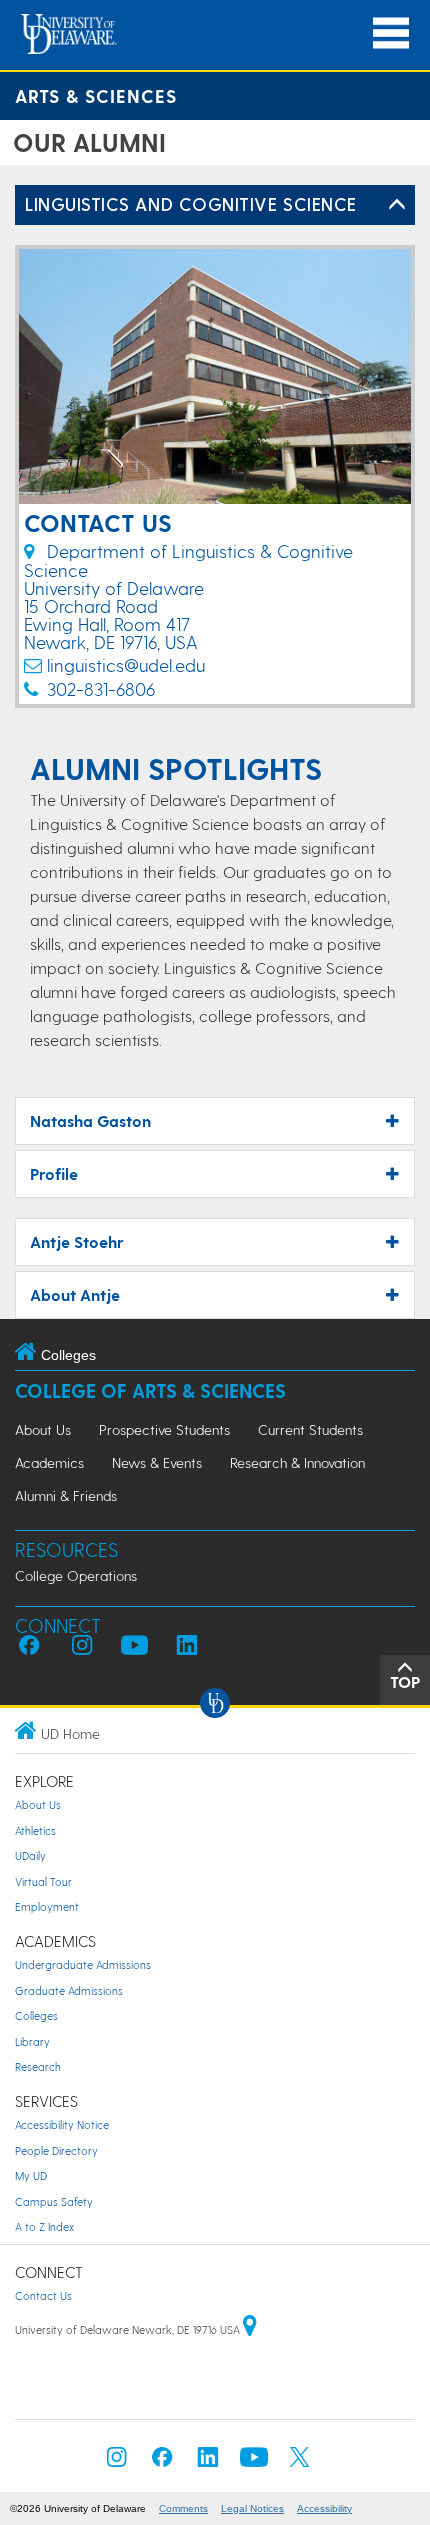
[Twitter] (300, 2462)
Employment (47, 1906)
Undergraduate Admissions (83, 1964)
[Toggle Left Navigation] (397, 205)
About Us (43, 1429)
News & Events (157, 1462)
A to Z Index (44, 2226)
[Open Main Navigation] (391, 33)
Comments (183, 2508)
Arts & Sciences (96, 95)
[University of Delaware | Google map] (250, 2329)
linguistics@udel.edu (126, 664)
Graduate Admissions (69, 1990)
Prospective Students (164, 1429)
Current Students (310, 1429)
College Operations (76, 1575)
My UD (31, 2175)
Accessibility (324, 2508)
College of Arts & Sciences (150, 1390)
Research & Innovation (297, 1462)
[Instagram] (117, 2462)
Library (32, 2041)
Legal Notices (252, 2508)
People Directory (56, 2150)
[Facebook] (162, 2462)
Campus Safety (54, 2201)
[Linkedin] (208, 2462)
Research (38, 2066)
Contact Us (43, 2295)
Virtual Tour (43, 1881)
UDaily (30, 1855)
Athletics (35, 1830)
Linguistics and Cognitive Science (191, 203)
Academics (49, 1462)
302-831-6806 (101, 688)
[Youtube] (254, 2462)
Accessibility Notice (62, 2124)
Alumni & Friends (66, 1495)
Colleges (36, 2015)
